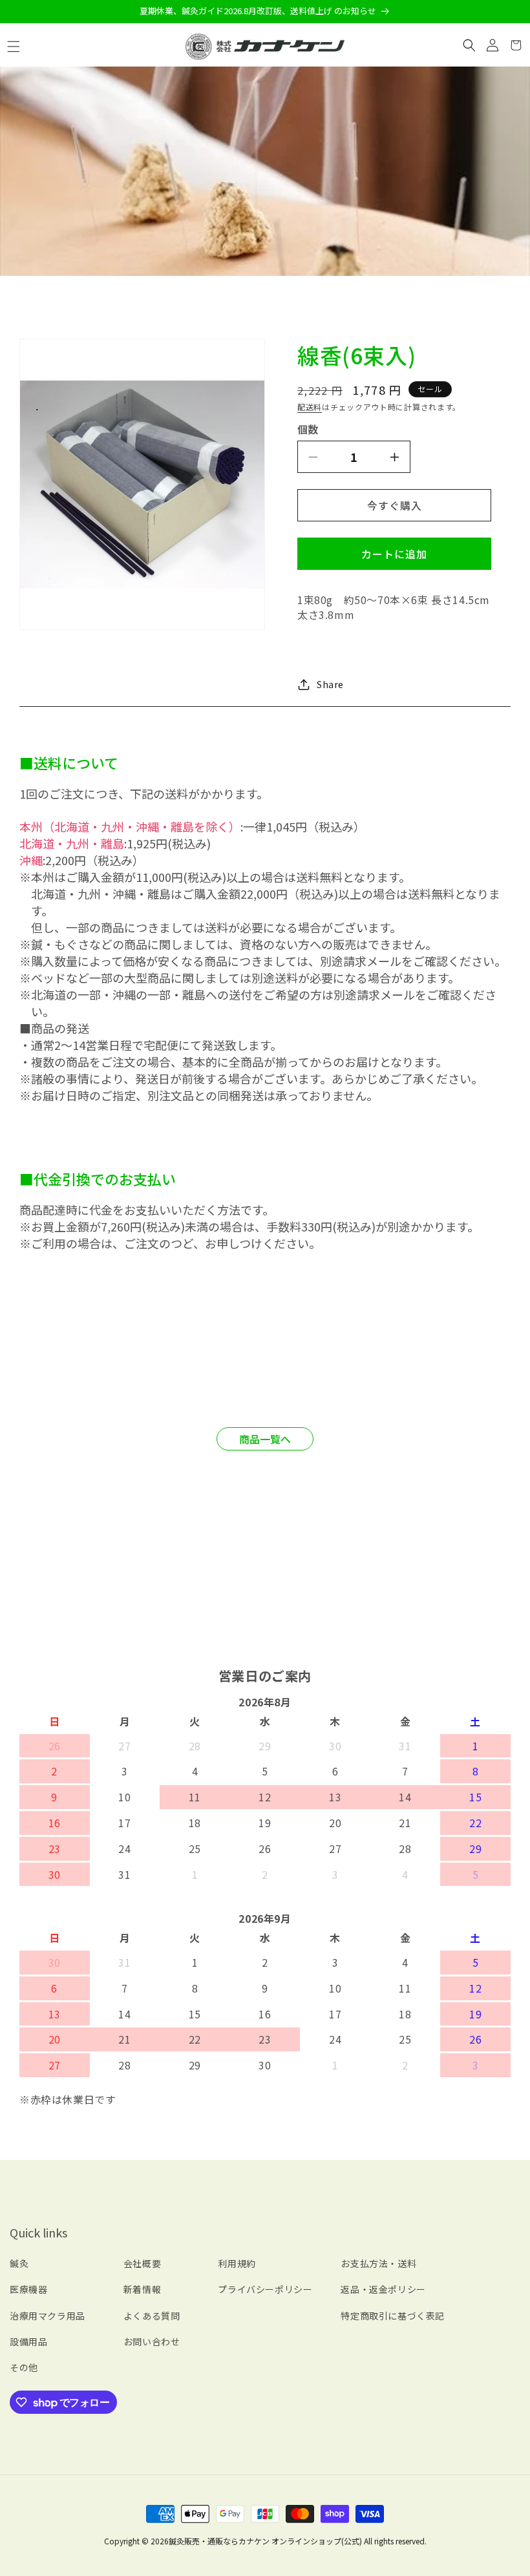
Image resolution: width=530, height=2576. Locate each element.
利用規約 (237, 2263)
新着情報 (142, 2289)
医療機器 (28, 2289)
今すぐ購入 (395, 505)
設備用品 (28, 2341)
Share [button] (330, 684)
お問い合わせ (152, 2341)
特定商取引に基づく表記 (393, 2316)
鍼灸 (19, 2263)
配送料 (310, 407)
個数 (308, 429)
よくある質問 (152, 2316)
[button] (14, 47)
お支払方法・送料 (378, 2263)
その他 (24, 2367)
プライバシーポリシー (265, 2289)
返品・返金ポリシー (383, 2289)
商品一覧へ (265, 1439)
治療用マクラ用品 (48, 2316)
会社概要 (142, 2263)
